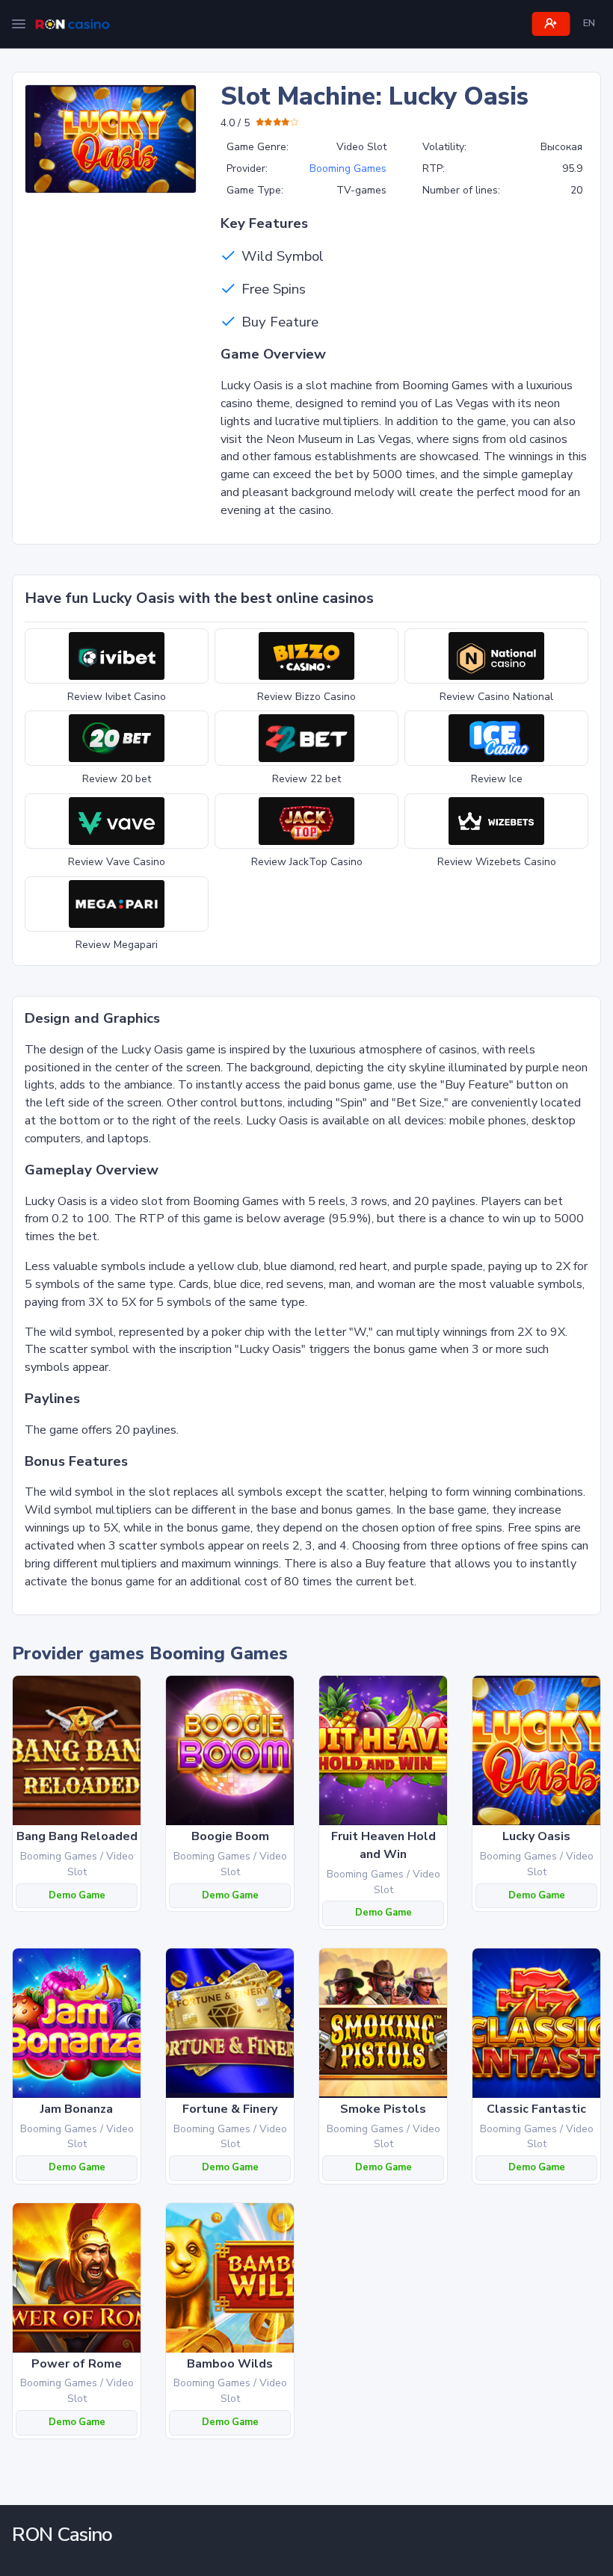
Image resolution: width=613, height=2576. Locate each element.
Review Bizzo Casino (306, 697)
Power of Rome (77, 2364)
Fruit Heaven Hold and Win (383, 1845)
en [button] (589, 23)
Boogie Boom (230, 1836)
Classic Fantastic (536, 2109)
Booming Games (348, 168)
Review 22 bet (306, 779)
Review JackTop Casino (307, 862)
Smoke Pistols (383, 2109)
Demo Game (77, 1895)
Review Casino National (496, 697)
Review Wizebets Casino (497, 862)
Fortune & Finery (230, 2109)
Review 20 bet (117, 779)
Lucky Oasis (536, 1836)
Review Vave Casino (117, 862)
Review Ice (497, 779)
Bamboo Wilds (230, 2364)
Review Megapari (117, 945)
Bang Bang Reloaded (77, 1836)
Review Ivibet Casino (117, 697)
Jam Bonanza (77, 2109)
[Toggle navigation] (19, 24)
